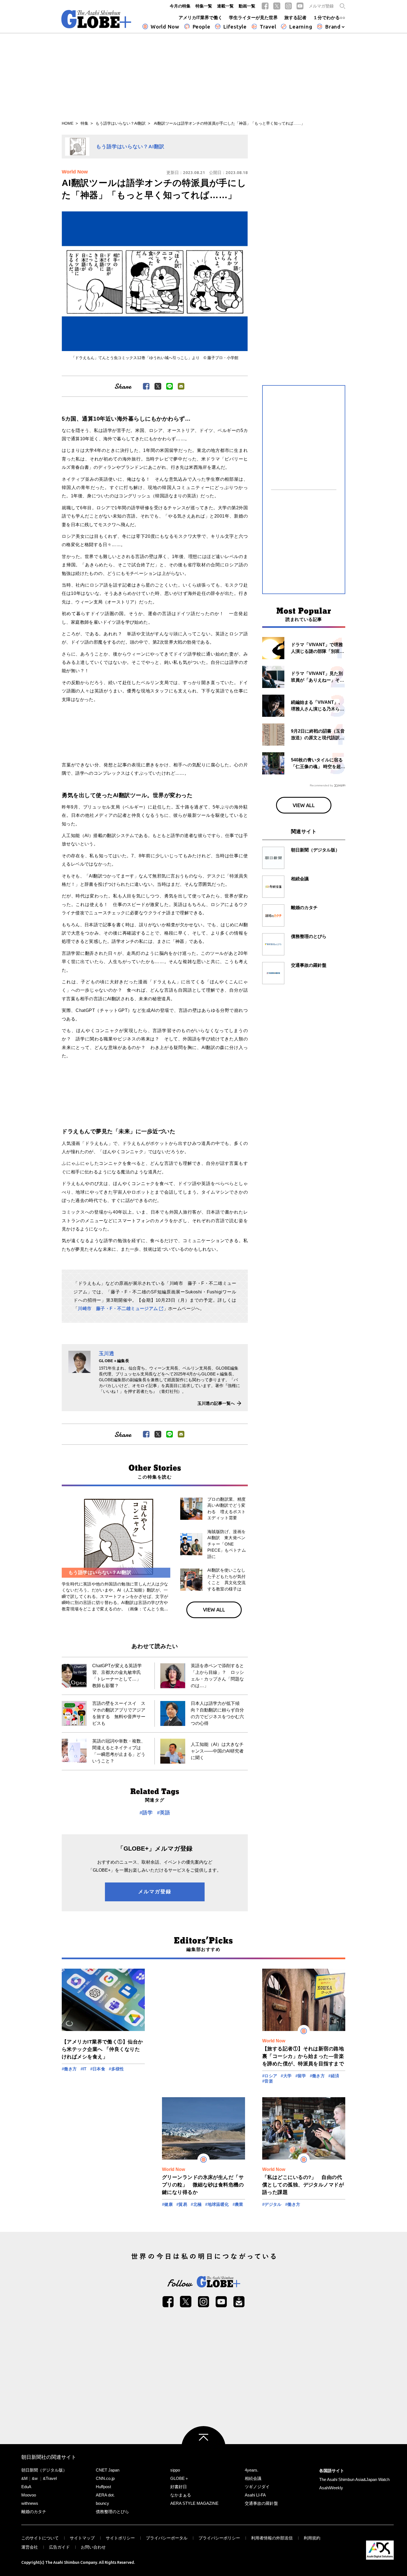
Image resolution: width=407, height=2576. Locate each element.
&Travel (50, 2478)
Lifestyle (235, 27)
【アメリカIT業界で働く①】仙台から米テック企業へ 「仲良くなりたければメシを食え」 (102, 2049)
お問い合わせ (93, 2547)
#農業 (238, 2204)
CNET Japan (108, 2470)
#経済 (334, 2076)
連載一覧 (225, 6)
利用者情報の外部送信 (272, 2538)
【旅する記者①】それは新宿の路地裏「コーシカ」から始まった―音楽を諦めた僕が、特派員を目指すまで (303, 2056)
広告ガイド (59, 2547)
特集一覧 (204, 6)
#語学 (146, 1813)
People (201, 27)
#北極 (196, 2204)
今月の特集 (180, 6)
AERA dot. (105, 2495)
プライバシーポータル (167, 2538)
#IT (84, 2069)
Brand (333, 27)
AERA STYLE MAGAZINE (194, 2503)
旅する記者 (295, 18)
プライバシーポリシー (219, 2538)
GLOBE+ (96, 19)
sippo (175, 2470)
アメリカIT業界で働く (200, 18)
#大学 (286, 2076)
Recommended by (321, 785)
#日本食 (98, 2069)
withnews (30, 2503)
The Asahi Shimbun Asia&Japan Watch (354, 2479)
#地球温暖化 (217, 2204)
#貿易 (182, 2204)
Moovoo (29, 2495)
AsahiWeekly (331, 2488)
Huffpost (103, 2487)
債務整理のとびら (112, 2512)
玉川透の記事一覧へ (216, 1403)
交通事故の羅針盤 (261, 2503)
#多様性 (116, 2069)
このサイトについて (40, 2538)
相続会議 (253, 2478)
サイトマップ (82, 2538)
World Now (165, 27)
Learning (301, 27)
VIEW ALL (214, 1610)
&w (35, 2478)
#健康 (167, 2204)
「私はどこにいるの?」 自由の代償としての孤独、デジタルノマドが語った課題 (303, 2185)
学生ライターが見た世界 (253, 18)
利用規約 (312, 2538)
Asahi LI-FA (255, 2495)
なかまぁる (181, 2495)
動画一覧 (247, 6)
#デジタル (272, 2204)
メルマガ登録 (321, 6)
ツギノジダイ (257, 2487)
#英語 (163, 1813)
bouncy (102, 2503)
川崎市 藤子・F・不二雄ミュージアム (118, 1309)
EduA (26, 2487)
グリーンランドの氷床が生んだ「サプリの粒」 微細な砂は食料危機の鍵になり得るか (203, 2185)
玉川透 (106, 1354)
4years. (252, 2470)
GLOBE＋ (180, 2478)
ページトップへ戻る (203, 2448)
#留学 (301, 2076)
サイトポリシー (120, 2538)
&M (25, 2478)
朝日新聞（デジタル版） (44, 2470)
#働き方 (69, 2069)
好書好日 (179, 2487)
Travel (268, 27)
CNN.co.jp (105, 2478)
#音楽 (268, 2081)
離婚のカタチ (34, 2512)
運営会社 (30, 2547)
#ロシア (270, 2076)
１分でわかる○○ (329, 18)
